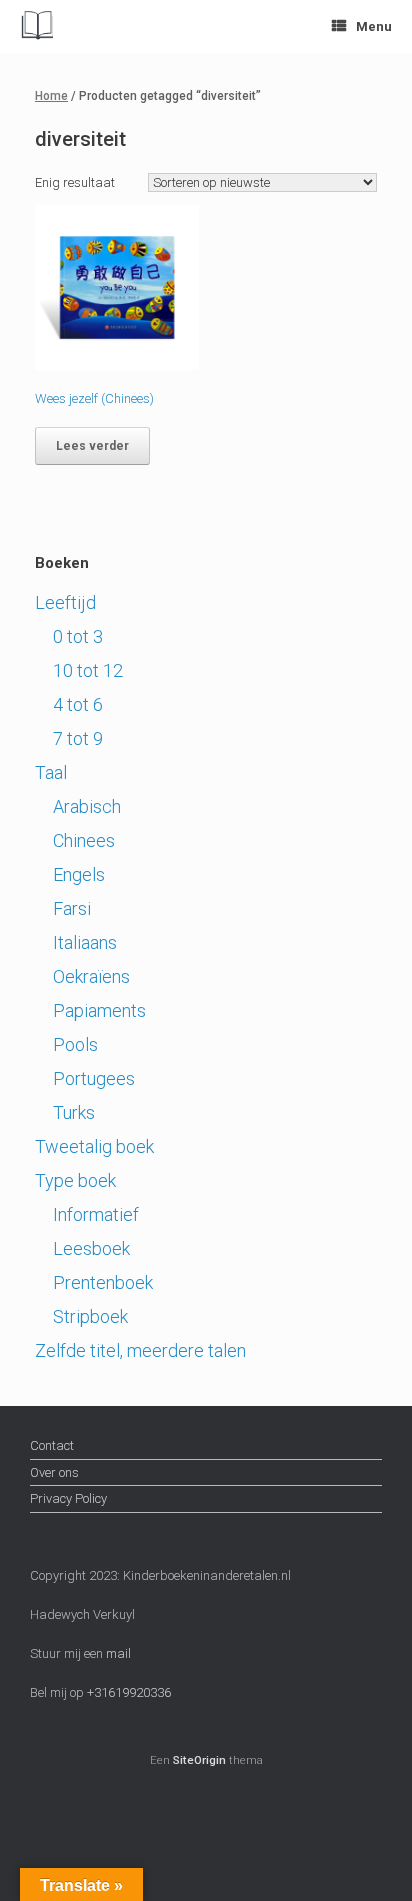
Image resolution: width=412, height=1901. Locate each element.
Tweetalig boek (94, 1146)
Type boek (75, 1180)
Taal (51, 772)
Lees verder (92, 446)
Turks (74, 1112)
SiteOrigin (199, 1760)
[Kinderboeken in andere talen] (36, 26)
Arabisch (87, 806)
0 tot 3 (78, 636)
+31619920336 (127, 1692)
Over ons (54, 1472)
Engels (79, 874)
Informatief (96, 1214)
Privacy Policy (68, 1498)
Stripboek (90, 1316)
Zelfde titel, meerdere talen (140, 1350)
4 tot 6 (78, 704)
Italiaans (85, 942)
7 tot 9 (78, 738)
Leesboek (91, 1248)
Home (51, 96)
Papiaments (99, 1010)
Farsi (72, 908)
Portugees (94, 1078)
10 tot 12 (88, 670)
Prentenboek (103, 1282)
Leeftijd (65, 602)
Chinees (84, 840)
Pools (75, 1044)
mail (118, 1653)
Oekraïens (91, 976)
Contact (52, 1445)
